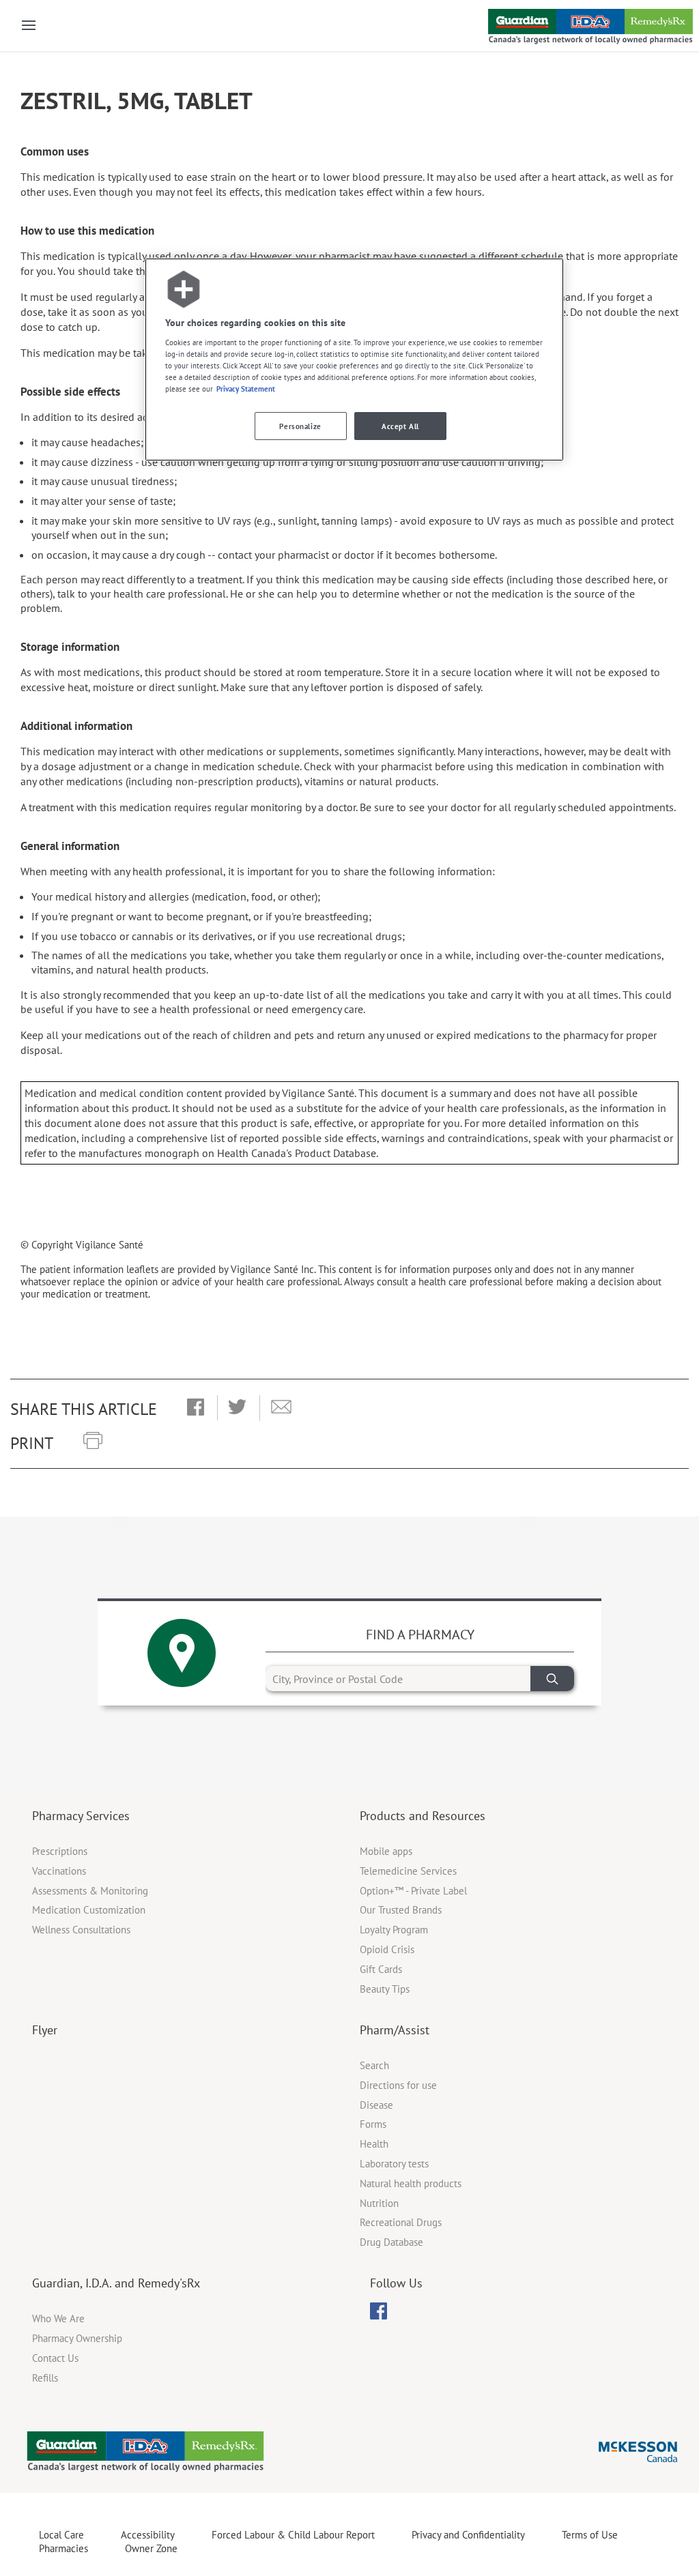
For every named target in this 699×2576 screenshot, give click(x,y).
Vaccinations (59, 1871)
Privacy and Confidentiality (468, 2535)
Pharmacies (63, 2548)
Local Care (61, 2535)
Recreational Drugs (401, 2222)
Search (374, 2065)
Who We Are (58, 2318)
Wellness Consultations (81, 1930)
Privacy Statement (246, 389)
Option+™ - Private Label (413, 1891)
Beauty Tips (385, 1989)
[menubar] (379, 2311)
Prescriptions (60, 1851)
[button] (196, 1408)
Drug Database (391, 2242)
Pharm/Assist (395, 2030)
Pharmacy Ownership (77, 2338)
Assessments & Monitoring (90, 1891)
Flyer (45, 2030)
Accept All (400, 426)
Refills (45, 2378)
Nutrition (379, 2203)
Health (374, 2144)
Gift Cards (381, 1969)
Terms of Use (590, 2535)
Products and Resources (423, 1816)
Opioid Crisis (387, 1949)
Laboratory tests (394, 2164)
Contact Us (55, 2358)
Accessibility (148, 2535)
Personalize (300, 426)
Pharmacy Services (81, 1816)
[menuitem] (379, 2311)
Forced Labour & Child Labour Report (293, 2535)
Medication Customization (89, 1910)
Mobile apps (386, 1851)
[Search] (552, 1679)
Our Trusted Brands (401, 1910)
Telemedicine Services (408, 1871)
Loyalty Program (394, 1930)
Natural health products (411, 2183)
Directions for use (398, 2085)
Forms (373, 2124)
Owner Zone (151, 2548)
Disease (376, 2105)
